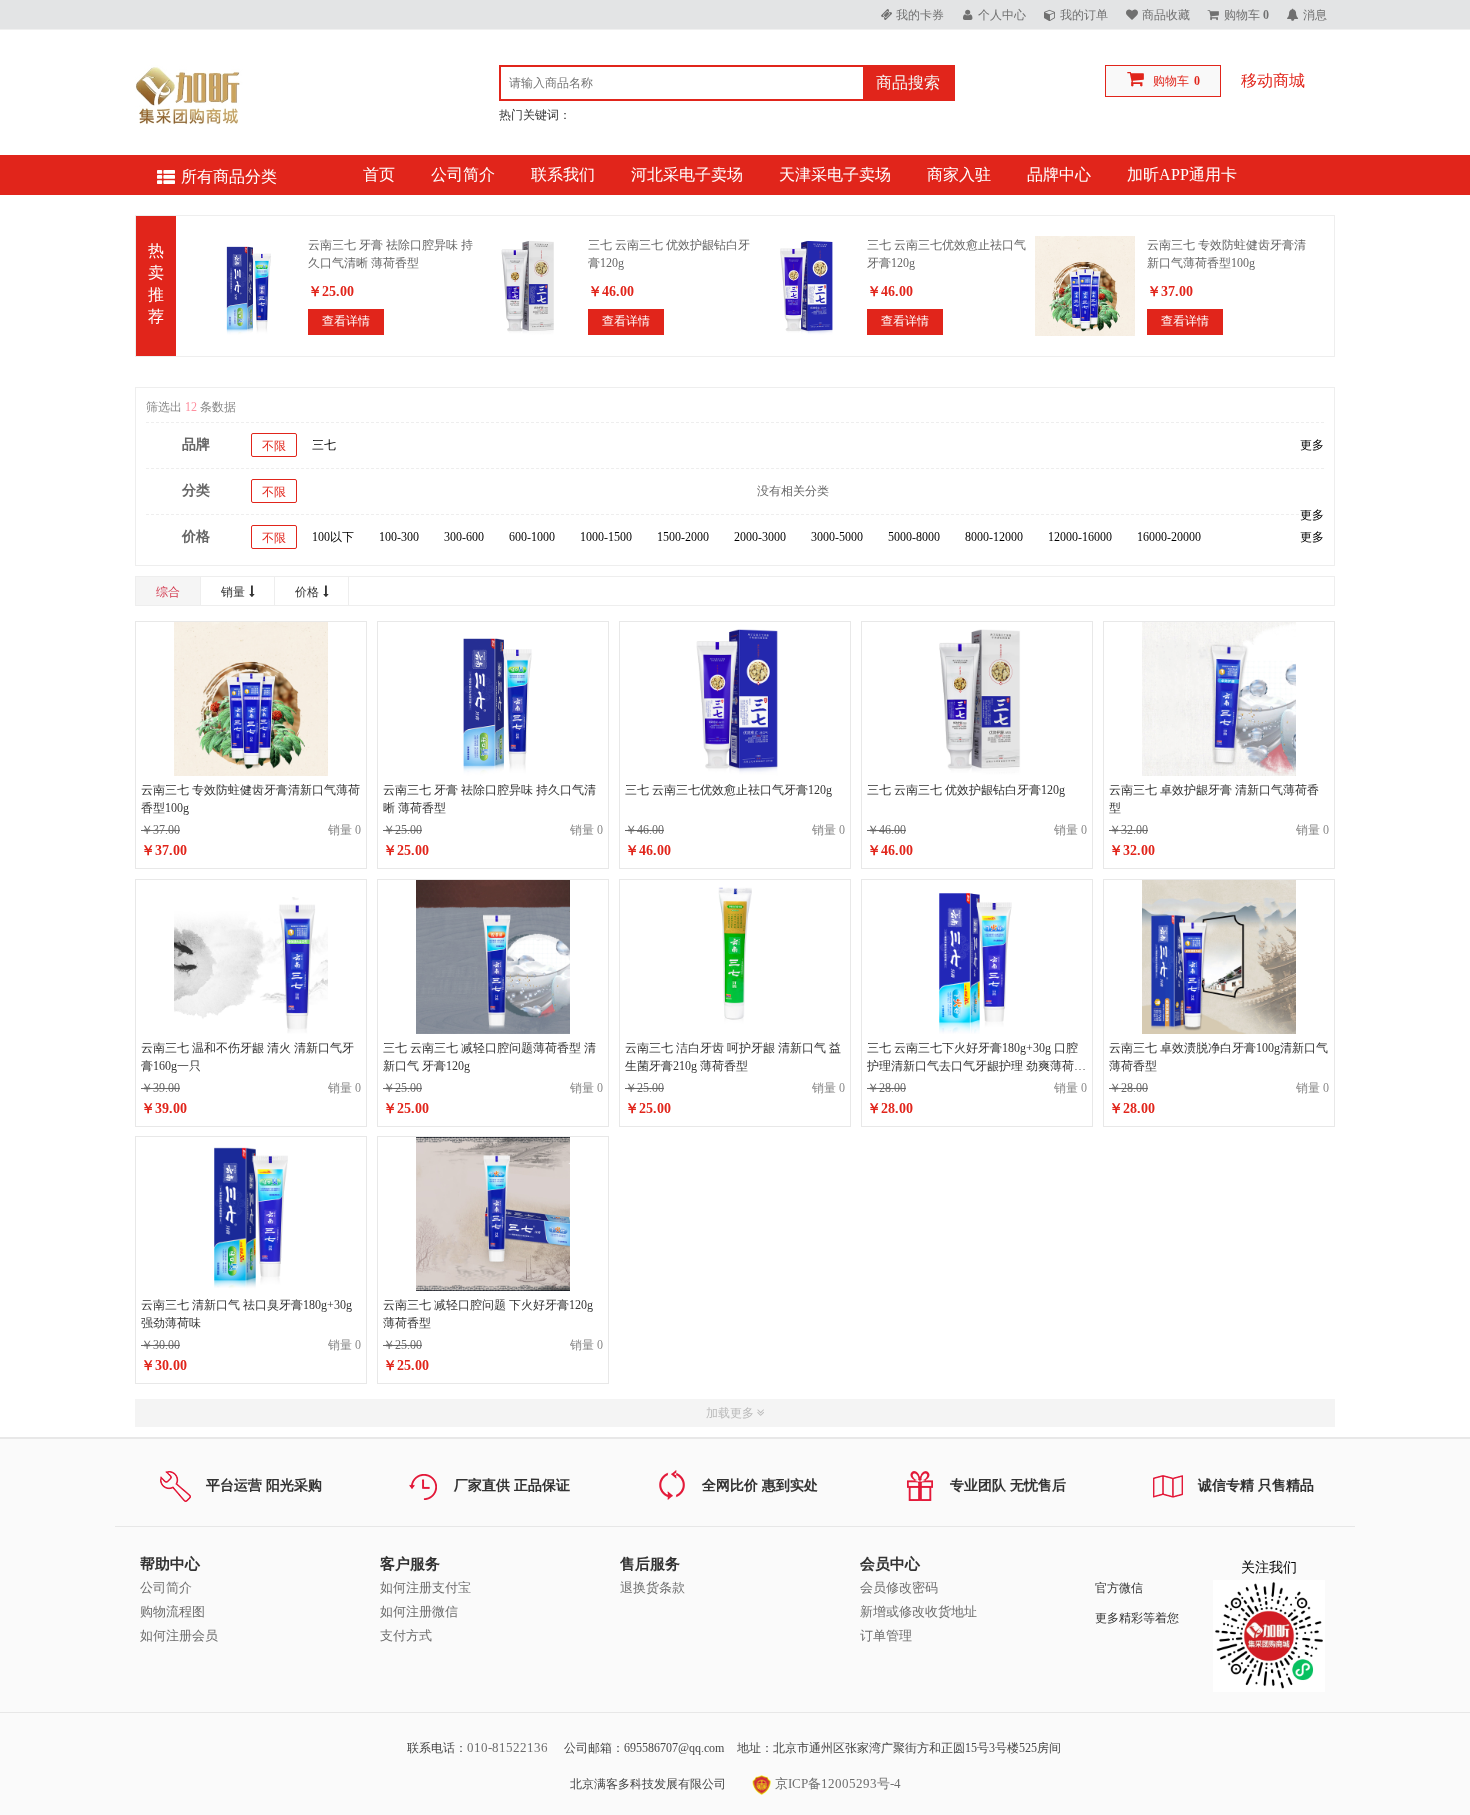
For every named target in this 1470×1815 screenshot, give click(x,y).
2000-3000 (760, 537)
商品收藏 (1166, 15)
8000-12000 (994, 537)
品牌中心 (1059, 174)
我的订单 (1084, 15)
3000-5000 (837, 537)
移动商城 (1273, 80)
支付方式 (406, 1635)
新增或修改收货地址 (918, 1611)
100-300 (399, 537)
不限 (274, 446)
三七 (324, 445)
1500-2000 (683, 537)
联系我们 (563, 174)
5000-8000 (914, 537)
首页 (379, 174)
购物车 (1171, 81)
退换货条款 (652, 1587)
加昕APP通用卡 (1182, 174)
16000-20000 (1169, 537)
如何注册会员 (179, 1635)
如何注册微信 (419, 1611)
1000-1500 (606, 537)
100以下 (333, 537)
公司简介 (463, 174)
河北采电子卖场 (687, 174)
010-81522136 (507, 1747)
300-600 (464, 537)
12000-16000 (1080, 537)
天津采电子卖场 (835, 174)
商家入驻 (959, 174)
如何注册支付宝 (425, 1587)
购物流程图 (172, 1611)
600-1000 (532, 537)
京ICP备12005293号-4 (836, 1783)
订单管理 (886, 1635)
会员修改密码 (899, 1587)
